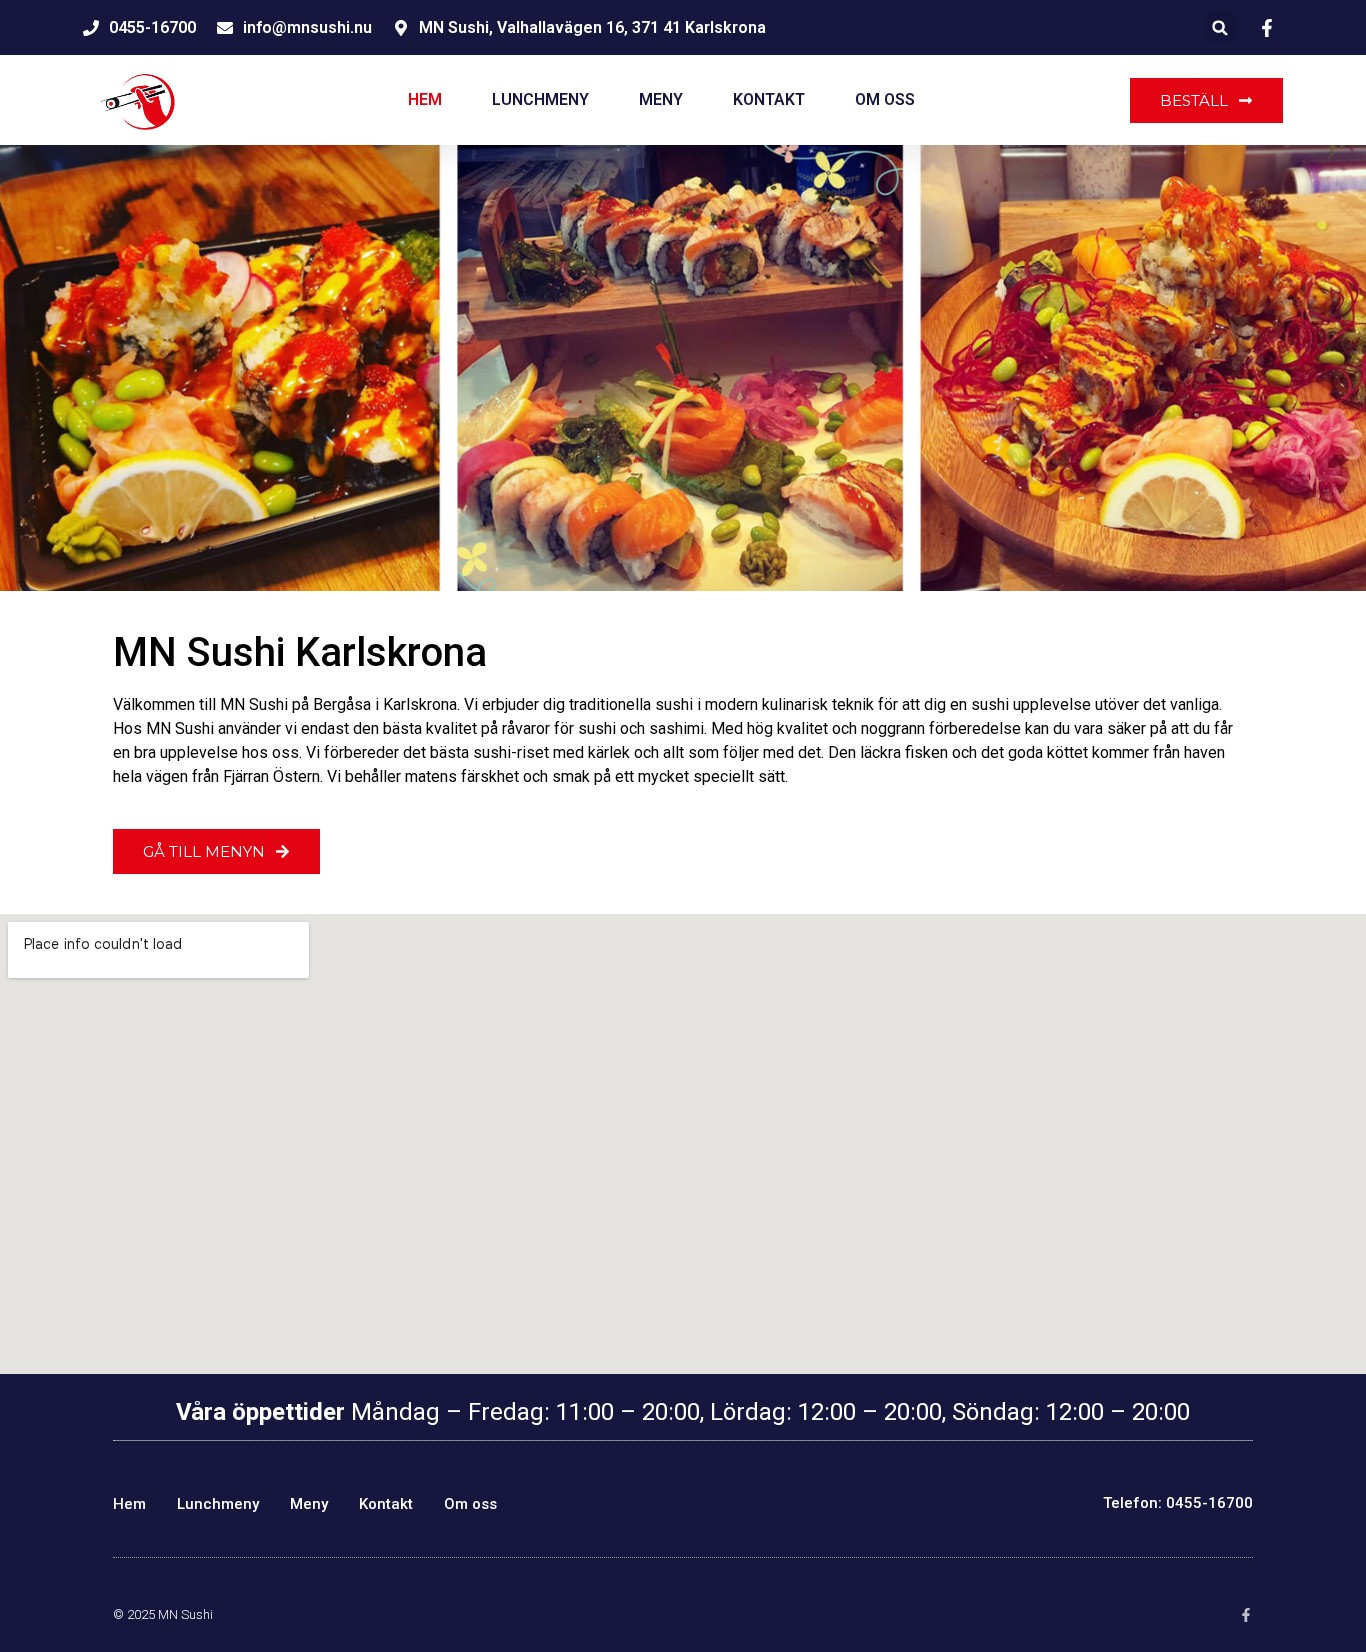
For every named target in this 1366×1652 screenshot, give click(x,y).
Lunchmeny (540, 99)
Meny (661, 99)
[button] (1220, 27)
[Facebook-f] (1246, 1615)
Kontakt (769, 99)
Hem (425, 99)
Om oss (885, 99)
